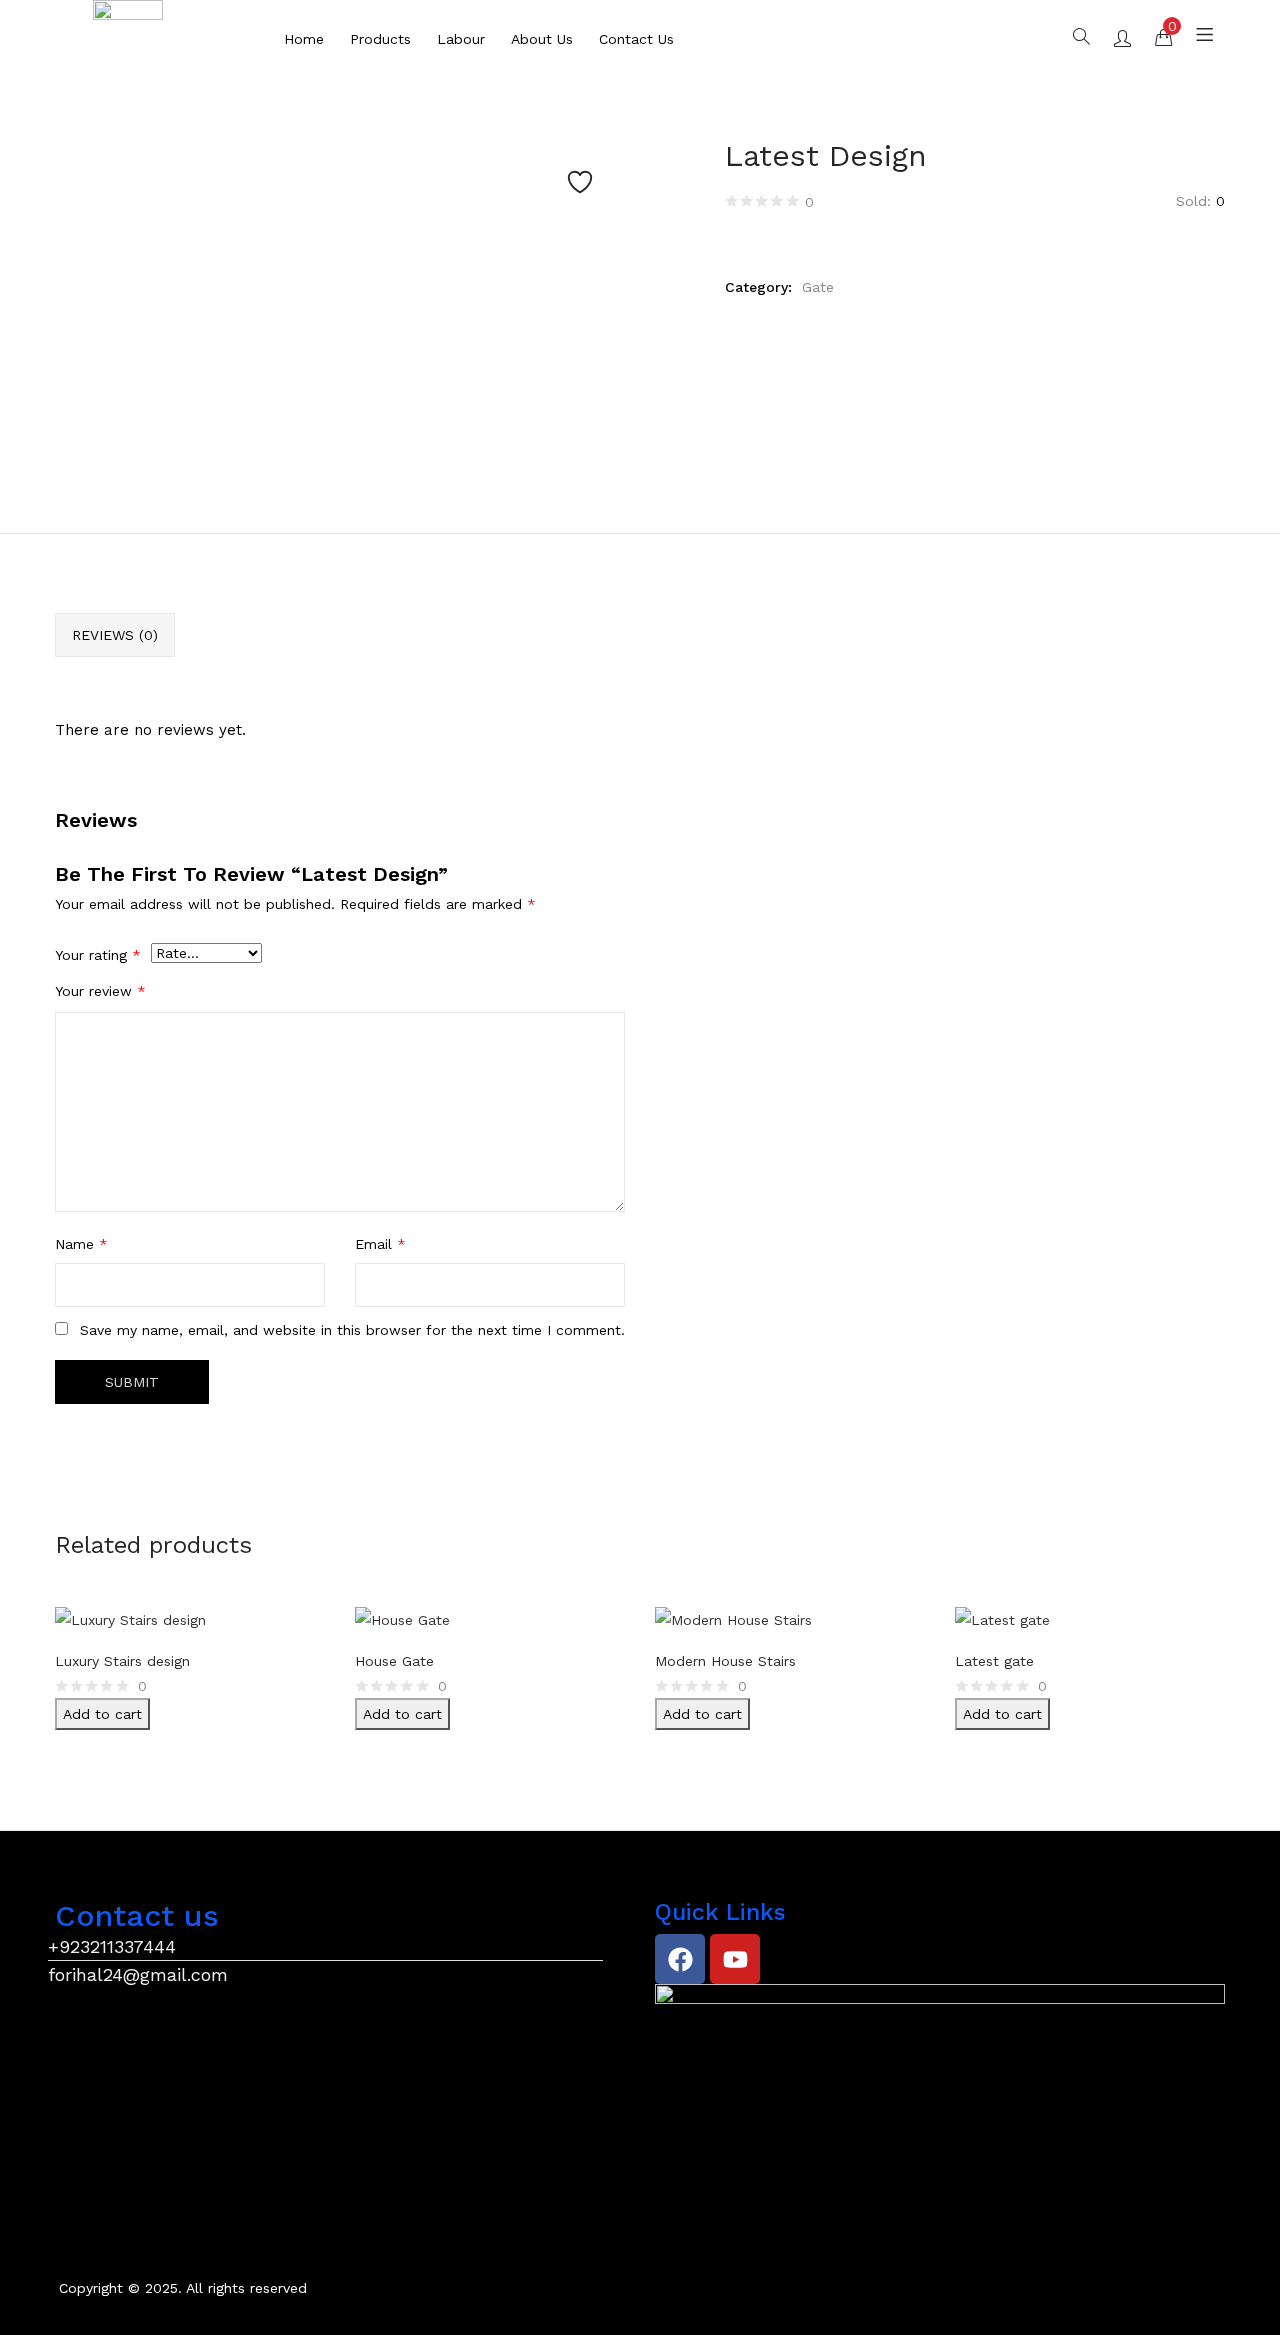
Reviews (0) (115, 635)
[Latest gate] (1002, 1619)
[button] (1163, 36)
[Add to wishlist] (580, 182)
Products (380, 39)
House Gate (394, 1661)
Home (304, 39)
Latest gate (994, 1661)
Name (81, 1244)
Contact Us (636, 39)
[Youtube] (735, 1959)
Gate (818, 287)
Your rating (98, 955)
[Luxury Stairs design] (130, 1619)
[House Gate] (402, 1619)
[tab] (115, 635)
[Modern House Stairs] (733, 1619)
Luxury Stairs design (122, 1661)
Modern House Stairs (725, 1661)
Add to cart (102, 1714)
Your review (100, 991)
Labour (461, 39)
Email (380, 1244)
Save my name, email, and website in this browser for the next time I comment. (352, 1330)
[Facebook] (680, 1959)
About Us (542, 39)
